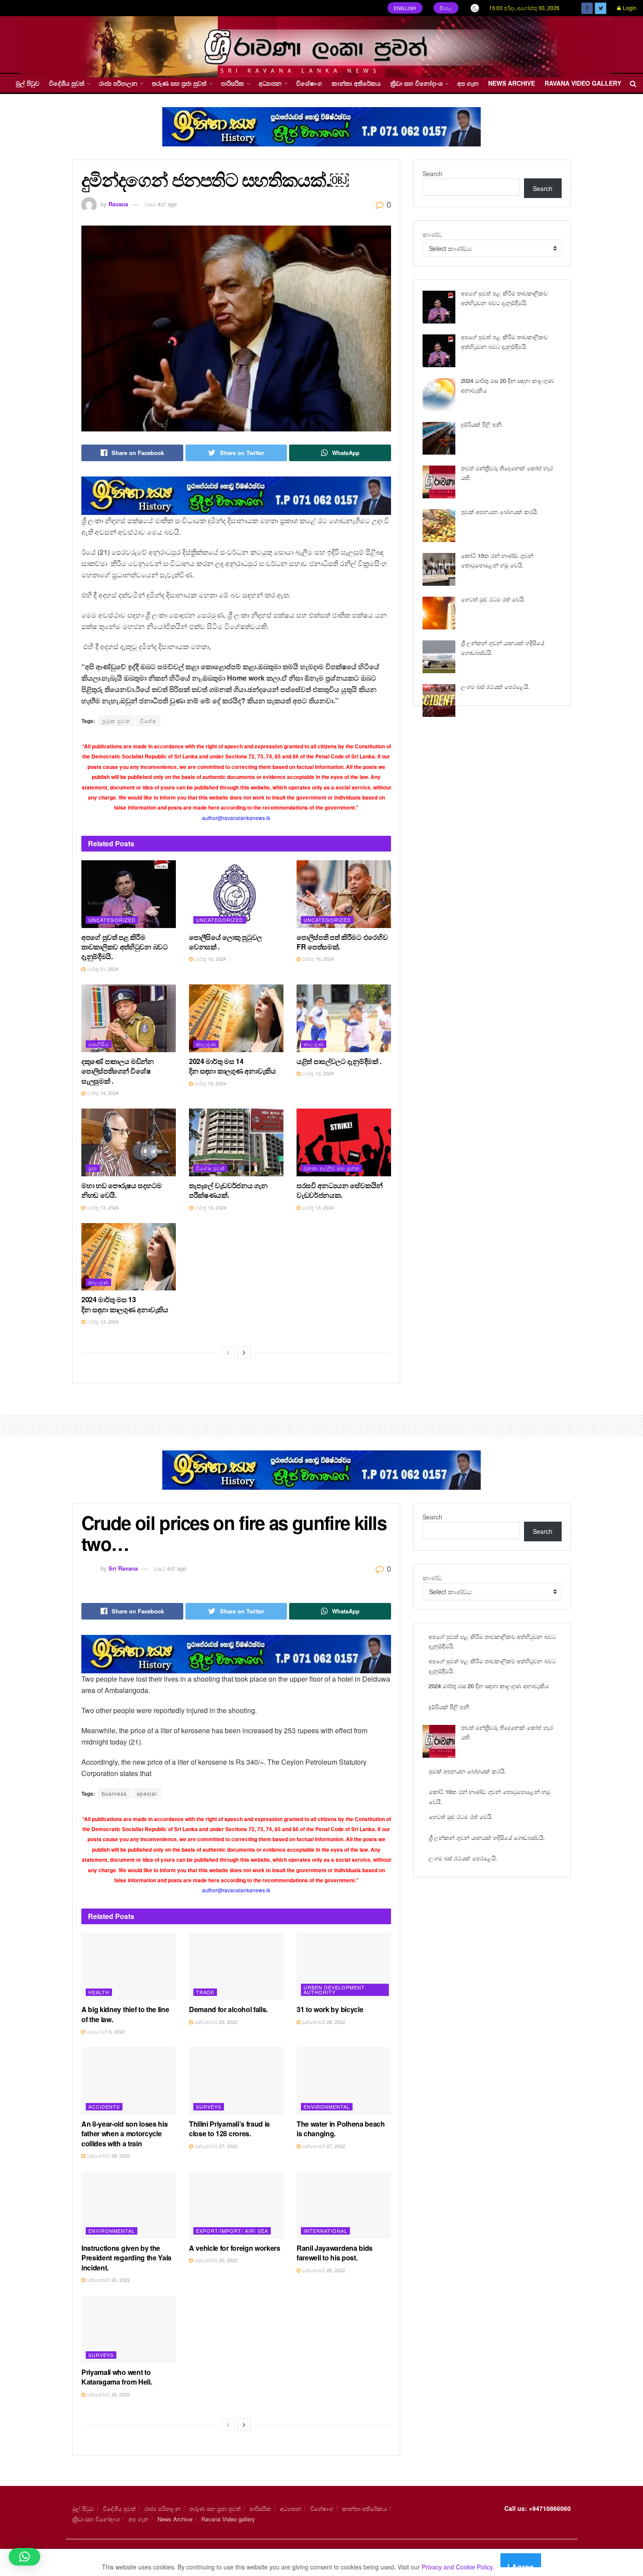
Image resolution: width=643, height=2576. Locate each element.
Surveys (209, 2107)
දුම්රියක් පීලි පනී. (482, 424)
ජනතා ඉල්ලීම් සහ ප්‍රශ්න (332, 1168)
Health (99, 1992)
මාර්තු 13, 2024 (317, 1073)
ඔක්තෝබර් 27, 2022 (215, 2146)
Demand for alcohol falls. (228, 2009)
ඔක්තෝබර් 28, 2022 (323, 2022)
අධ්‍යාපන (270, 83)
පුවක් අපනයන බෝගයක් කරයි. (500, 512)
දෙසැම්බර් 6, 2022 (105, 2031)
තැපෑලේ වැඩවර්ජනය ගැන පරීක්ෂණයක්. (228, 1190)
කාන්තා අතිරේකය (356, 83)
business (114, 1793)
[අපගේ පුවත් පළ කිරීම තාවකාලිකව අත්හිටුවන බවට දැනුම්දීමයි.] (439, 307)
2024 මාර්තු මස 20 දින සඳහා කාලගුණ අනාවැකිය (489, 1686)
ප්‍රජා (93, 1168)
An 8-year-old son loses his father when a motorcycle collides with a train (124, 2134)
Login (629, 8)
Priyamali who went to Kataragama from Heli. (117, 2377)
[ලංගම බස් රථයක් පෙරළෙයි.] (439, 700)
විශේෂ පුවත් (210, 1168)
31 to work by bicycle (330, 2009)
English (405, 8)
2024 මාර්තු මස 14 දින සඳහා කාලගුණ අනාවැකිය (232, 1066)
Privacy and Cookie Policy (457, 2567)
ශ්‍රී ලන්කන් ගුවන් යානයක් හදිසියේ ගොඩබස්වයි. (487, 1837)
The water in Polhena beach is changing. (341, 2129)
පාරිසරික (232, 83)
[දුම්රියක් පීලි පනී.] (439, 438)
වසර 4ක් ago (161, 204)
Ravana (118, 204)
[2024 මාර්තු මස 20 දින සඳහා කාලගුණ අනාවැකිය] (439, 395)
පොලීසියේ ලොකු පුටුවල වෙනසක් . (225, 942)
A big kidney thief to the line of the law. (125, 2014)
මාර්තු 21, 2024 (102, 969)
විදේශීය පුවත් (67, 83)
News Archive (512, 83)
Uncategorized (112, 920)
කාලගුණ (206, 1044)
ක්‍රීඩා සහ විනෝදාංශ (416, 83)
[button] (24, 2557)
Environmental (327, 2107)
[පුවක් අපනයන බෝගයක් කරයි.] (439, 526)
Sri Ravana (123, 1568)
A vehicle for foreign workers (235, 2248)
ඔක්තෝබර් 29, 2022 (215, 2022)
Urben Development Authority (334, 1990)
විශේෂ (148, 721)
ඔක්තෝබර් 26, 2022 (108, 2280)
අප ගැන (468, 83)
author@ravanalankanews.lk (236, 818)
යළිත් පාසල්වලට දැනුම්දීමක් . (339, 1061)
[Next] (244, 1352)
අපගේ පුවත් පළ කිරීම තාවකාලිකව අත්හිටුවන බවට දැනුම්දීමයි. (125, 947)
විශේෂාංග (309, 83)
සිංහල (446, 8)
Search (432, 174)
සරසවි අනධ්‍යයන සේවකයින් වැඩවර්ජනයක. (340, 1190)
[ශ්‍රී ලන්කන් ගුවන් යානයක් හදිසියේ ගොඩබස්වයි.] (439, 657)
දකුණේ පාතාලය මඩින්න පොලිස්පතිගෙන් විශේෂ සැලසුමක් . (118, 1071)
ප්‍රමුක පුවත (116, 721)
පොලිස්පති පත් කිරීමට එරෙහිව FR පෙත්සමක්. (342, 942)
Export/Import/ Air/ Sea (232, 2231)
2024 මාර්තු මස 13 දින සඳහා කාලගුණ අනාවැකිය (125, 1304)
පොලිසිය (99, 1044)
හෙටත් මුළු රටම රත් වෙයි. (493, 599)
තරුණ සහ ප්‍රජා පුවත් (179, 83)
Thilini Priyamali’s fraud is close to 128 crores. (229, 2129)
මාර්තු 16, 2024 (210, 959)
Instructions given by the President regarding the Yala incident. (126, 2258)
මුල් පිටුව (28, 83)
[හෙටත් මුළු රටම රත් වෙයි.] (439, 613)
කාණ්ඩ (432, 234)
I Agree (521, 2564)
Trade (205, 1992)
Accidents (104, 2107)
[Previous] (228, 1352)
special (147, 1793)
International (325, 2231)
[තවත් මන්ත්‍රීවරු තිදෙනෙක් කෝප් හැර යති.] (439, 482)
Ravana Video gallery (583, 83)
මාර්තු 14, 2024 (102, 1093)
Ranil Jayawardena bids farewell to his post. (335, 2253)
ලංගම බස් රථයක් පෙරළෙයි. (495, 687)
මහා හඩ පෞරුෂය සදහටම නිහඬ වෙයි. (122, 1190)
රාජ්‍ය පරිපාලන (118, 83)
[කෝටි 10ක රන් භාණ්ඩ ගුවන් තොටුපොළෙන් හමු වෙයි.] (439, 569)
